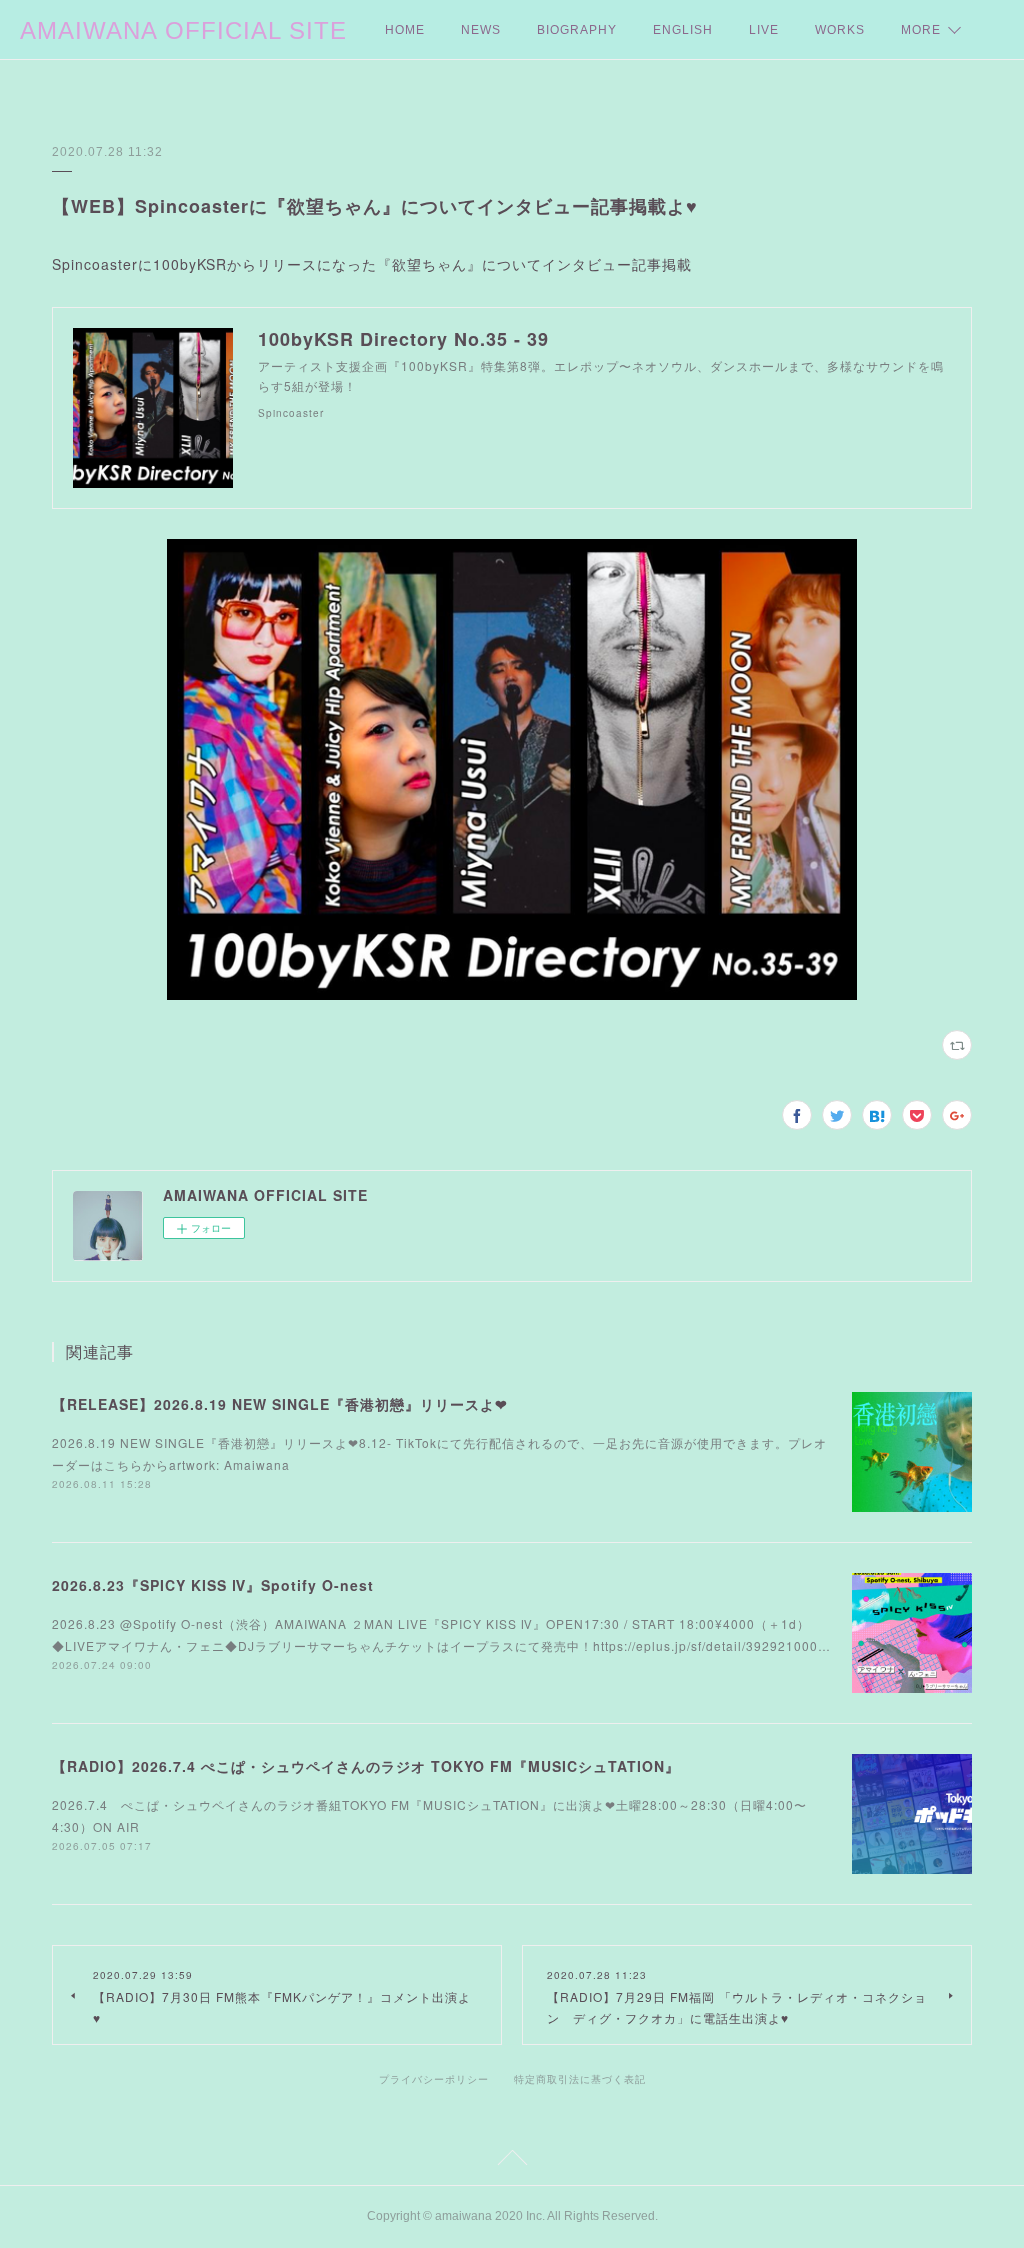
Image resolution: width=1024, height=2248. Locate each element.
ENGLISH (683, 30)
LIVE (764, 30)
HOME (405, 30)
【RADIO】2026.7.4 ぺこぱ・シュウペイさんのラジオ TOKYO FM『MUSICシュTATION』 (366, 1766)
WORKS (840, 30)
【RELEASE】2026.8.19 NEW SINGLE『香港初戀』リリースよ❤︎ (280, 1404)
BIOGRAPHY (577, 30)
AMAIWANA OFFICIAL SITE (183, 30)
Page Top (512, 2161)
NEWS (481, 30)
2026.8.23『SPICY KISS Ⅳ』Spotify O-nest (213, 1585)
